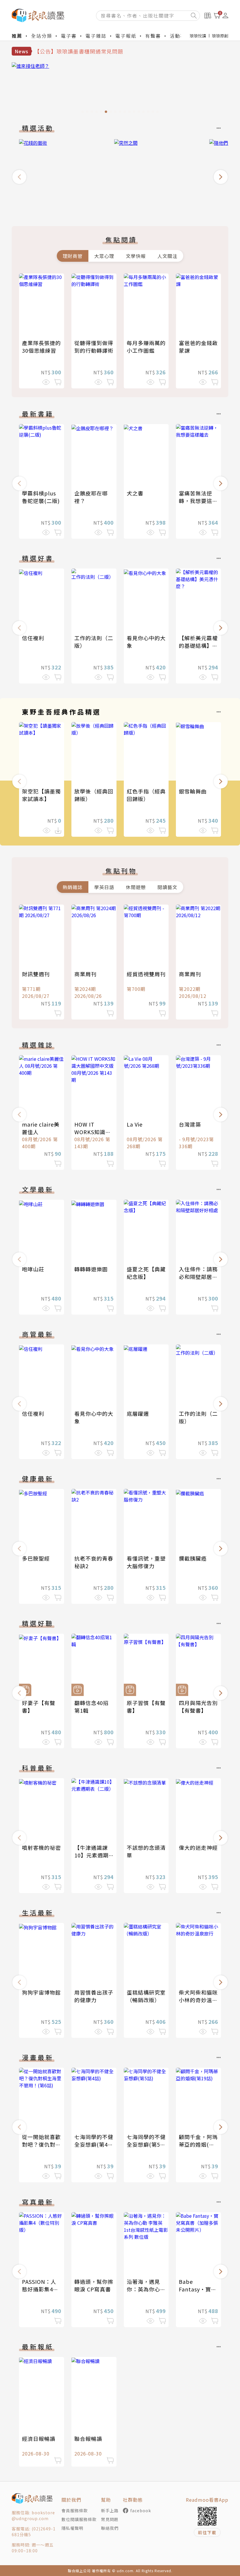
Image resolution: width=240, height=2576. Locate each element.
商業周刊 (85, 974)
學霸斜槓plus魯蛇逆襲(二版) (41, 497)
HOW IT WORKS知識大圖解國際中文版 (94, 1132)
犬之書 (135, 493)
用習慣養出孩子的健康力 (94, 1996)
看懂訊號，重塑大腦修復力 (146, 1562)
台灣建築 (190, 1124)
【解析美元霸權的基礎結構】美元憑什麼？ (198, 645)
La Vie (135, 1124)
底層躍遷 (138, 1413)
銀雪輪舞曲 (193, 791)
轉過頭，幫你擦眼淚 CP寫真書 (94, 2285)
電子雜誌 (96, 36)
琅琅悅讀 (198, 36)
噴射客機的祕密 (41, 1847)
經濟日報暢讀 (39, 2439)
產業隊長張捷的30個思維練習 (41, 347)
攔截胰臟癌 (193, 1558)
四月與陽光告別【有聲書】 (198, 1707)
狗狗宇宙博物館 (41, 1992)
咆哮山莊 (33, 1269)
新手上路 (110, 2510)
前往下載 (207, 2532)
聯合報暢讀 (88, 2439)
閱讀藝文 (167, 887)
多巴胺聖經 (36, 1558)
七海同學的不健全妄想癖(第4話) (94, 2144)
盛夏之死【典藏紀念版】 (146, 1273)
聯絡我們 (110, 2528)
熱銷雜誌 (73, 887)
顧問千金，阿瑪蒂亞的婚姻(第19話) (198, 2144)
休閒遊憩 (136, 887)
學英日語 (104, 887)
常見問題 (110, 2519)
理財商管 (73, 256)
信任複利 (33, 638)
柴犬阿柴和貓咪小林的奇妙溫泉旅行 (198, 2000)
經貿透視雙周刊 (146, 974)
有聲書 (153, 36)
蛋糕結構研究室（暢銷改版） (146, 1996)
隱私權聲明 (72, 2528)
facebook (141, 2510)
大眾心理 (104, 256)
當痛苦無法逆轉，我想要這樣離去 (198, 501)
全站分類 (42, 36)
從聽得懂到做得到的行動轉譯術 (94, 347)
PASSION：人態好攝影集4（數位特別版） (41, 2289)
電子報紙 (126, 36)
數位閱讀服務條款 (79, 2519)
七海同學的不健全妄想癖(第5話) (146, 2144)
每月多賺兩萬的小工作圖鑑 (146, 347)
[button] (19, 177)
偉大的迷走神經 (198, 1847)
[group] (120, 89)
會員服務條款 (75, 2510)
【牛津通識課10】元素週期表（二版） (91, 1855)
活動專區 (180, 36)
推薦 (17, 36)
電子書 (69, 36)
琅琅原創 (220, 36)
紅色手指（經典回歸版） (146, 795)
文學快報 (136, 256)
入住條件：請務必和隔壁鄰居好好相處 (198, 1277)
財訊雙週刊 (36, 974)
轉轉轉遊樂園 (91, 1269)
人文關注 (167, 256)
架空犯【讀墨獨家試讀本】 (41, 795)
